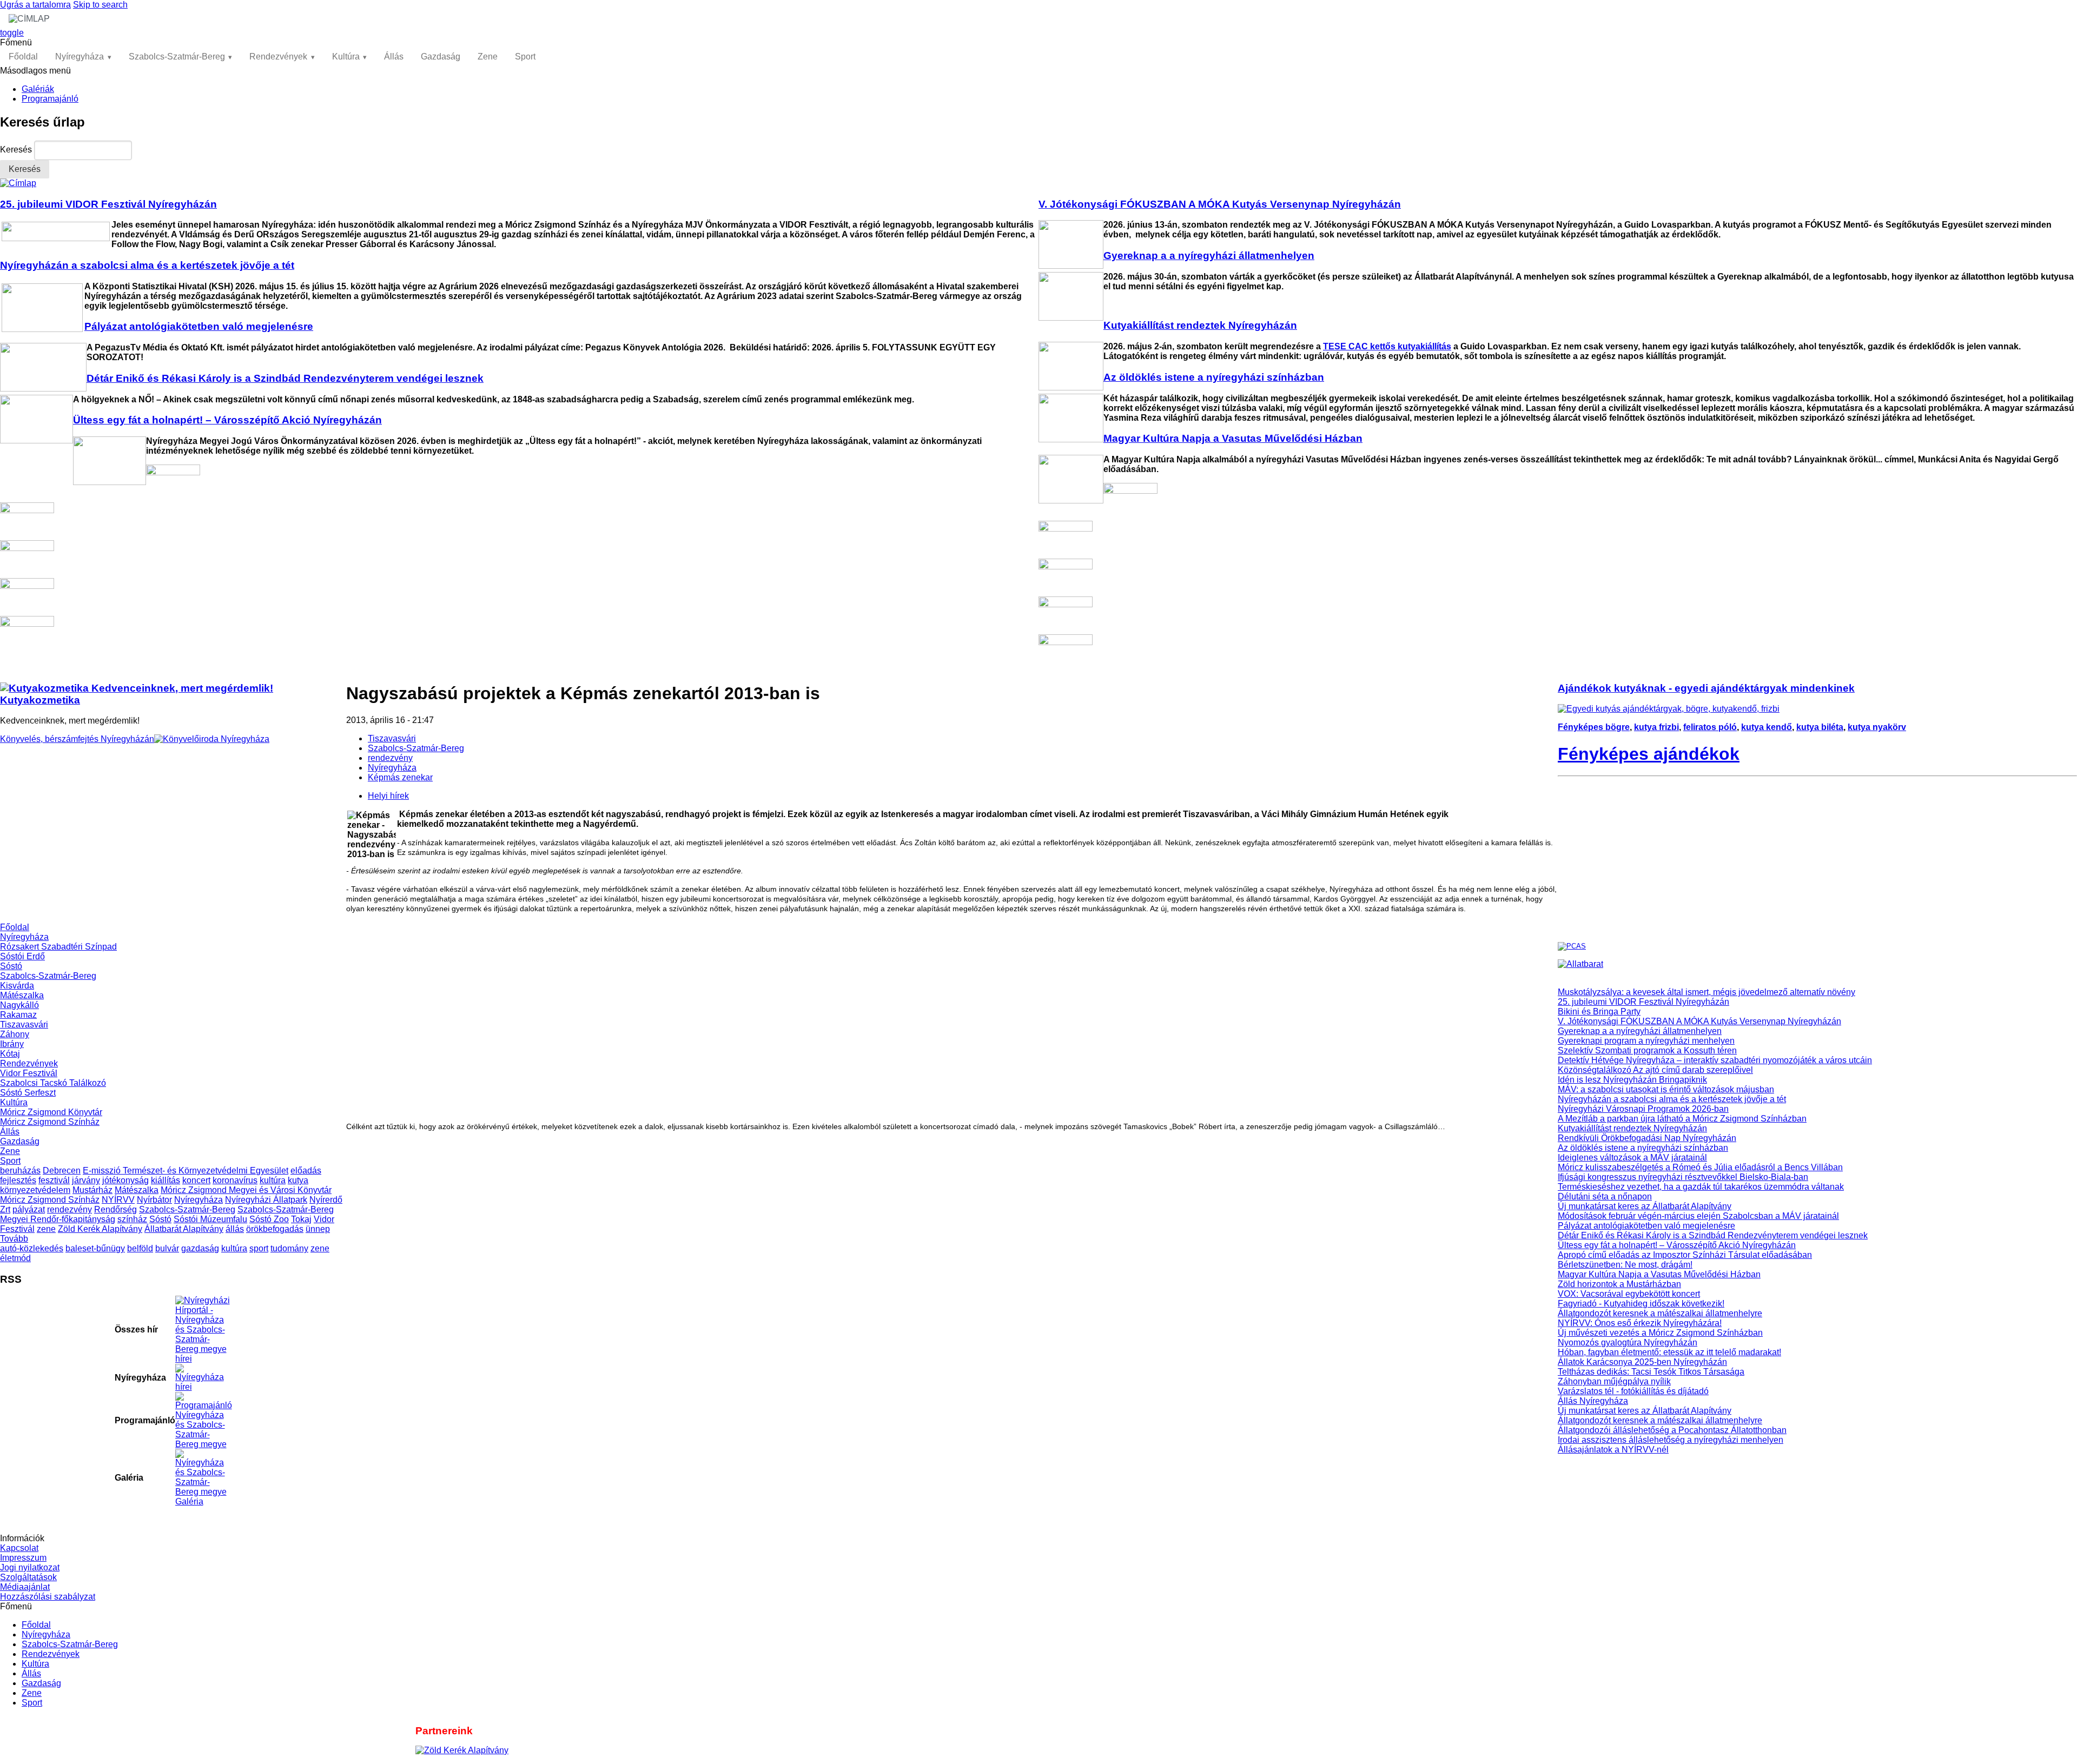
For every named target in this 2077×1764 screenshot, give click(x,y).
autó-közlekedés (32, 1248)
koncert (196, 1180)
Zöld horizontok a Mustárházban (1619, 1284)
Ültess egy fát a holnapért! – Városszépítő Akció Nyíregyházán (1677, 1245)
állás (235, 1229)
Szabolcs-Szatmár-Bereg (177, 57)
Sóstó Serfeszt (28, 1093)
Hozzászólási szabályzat (48, 1597)
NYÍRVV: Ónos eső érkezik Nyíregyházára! (1640, 1323)
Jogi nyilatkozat (30, 1567)
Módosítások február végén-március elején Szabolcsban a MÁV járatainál (1698, 1216)
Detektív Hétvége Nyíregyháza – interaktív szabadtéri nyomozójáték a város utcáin (1715, 1060)
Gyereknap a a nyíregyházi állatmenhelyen (1640, 1031)
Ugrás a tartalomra (35, 5)
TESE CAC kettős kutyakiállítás (1387, 346)
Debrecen (62, 1171)
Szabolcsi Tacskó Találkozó (53, 1083)
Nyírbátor (154, 1200)
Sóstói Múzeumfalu (210, 1219)
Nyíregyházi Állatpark (266, 1200)
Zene (488, 57)
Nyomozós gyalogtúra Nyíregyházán (1628, 1342)
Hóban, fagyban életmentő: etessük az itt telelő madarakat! (1669, 1352)
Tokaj (301, 1219)
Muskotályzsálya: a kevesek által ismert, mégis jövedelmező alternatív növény (1706, 992)
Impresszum (23, 1558)
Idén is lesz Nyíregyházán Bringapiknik (1632, 1080)
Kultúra (346, 57)
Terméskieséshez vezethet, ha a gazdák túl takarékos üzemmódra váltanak (1701, 1187)
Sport (525, 57)
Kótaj (10, 1054)
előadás (306, 1171)
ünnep (318, 1229)
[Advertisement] (173, 847)
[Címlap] (18, 183)
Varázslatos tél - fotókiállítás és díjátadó (1633, 1391)
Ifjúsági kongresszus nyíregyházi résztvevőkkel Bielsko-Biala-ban (1683, 1177)
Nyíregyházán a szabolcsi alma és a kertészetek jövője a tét (1672, 1099)
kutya (298, 1180)
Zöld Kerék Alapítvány (100, 1229)
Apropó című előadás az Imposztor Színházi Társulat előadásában (1685, 1255)
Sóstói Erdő (22, 956)
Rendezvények (278, 57)
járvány (86, 1180)
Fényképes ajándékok (1649, 754)
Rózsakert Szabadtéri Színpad (58, 947)
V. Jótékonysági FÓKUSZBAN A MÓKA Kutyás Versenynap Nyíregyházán (1699, 1021)
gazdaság (200, 1248)
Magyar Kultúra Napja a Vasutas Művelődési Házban (1659, 1274)
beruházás (20, 1171)
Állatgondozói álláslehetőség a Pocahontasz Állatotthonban (1672, 1430)
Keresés (17, 150)
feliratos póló (1710, 727)
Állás (394, 57)
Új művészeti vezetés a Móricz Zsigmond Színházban (1660, 1333)
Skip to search (100, 5)
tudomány (289, 1248)
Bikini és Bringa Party (1599, 1012)
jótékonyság (125, 1180)
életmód (15, 1258)
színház (132, 1219)
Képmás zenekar (400, 777)
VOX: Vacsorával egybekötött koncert (1629, 1294)
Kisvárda (17, 986)
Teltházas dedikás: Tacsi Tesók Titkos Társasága (1651, 1372)
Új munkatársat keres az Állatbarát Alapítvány (1645, 1206)
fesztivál (54, 1180)
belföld (140, 1248)
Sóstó (11, 966)
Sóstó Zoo (269, 1219)
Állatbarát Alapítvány (184, 1229)
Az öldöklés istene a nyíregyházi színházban (1643, 1148)
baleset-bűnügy (95, 1248)
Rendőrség (115, 1209)
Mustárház (92, 1190)
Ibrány (12, 1044)
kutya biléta (1820, 727)
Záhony (15, 1034)
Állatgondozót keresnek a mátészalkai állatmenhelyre (1660, 1313)
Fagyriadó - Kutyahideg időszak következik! (1641, 1304)
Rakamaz (18, 1015)
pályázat (29, 1209)
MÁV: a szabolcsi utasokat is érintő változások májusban (1666, 1089)
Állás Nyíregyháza (1593, 1401)
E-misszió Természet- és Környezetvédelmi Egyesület (186, 1171)
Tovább (14, 1239)
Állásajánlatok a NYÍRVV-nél (1613, 1450)
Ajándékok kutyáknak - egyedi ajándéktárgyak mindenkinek (1706, 688)
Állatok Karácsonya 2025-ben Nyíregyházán (1642, 1362)
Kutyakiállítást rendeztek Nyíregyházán (1632, 1128)
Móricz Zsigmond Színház (50, 1122)
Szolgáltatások (28, 1577)
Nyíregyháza (80, 57)
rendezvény (70, 1209)
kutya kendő (1767, 727)
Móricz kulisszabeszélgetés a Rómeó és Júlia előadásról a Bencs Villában (1700, 1167)
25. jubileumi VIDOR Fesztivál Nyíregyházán (1643, 1002)
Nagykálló (19, 1005)
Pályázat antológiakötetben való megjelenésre (1646, 1226)
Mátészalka (22, 995)
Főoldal (23, 57)
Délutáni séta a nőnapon (1605, 1196)
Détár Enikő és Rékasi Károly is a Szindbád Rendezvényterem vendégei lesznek (1713, 1235)
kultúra (273, 1180)
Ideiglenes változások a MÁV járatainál (1632, 1158)
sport (259, 1248)
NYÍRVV (118, 1200)
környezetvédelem (35, 1190)
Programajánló (50, 99)
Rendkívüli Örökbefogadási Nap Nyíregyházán (1647, 1138)
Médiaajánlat (25, 1587)
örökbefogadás (275, 1229)
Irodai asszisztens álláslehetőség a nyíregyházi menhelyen (1671, 1440)
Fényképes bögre (1594, 727)
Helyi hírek (388, 796)
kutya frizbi (1656, 727)
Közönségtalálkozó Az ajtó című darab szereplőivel (1655, 1070)
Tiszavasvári (24, 1024)
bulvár (167, 1248)
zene (46, 1229)
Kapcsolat (19, 1548)
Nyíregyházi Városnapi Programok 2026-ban (1643, 1109)
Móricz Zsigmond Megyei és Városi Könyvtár (246, 1190)
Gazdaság (441, 57)
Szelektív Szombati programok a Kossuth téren (1647, 1050)
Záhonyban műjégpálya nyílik (1614, 1381)
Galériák (38, 89)
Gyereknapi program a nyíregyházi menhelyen (1646, 1041)
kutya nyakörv (1877, 727)
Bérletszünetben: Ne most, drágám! (1625, 1265)
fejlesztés (18, 1180)
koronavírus (235, 1180)
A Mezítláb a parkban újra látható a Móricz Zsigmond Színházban (1682, 1119)
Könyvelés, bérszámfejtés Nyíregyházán (77, 739)
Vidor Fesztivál (29, 1073)
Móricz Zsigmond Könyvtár (51, 1112)
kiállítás (166, 1180)
